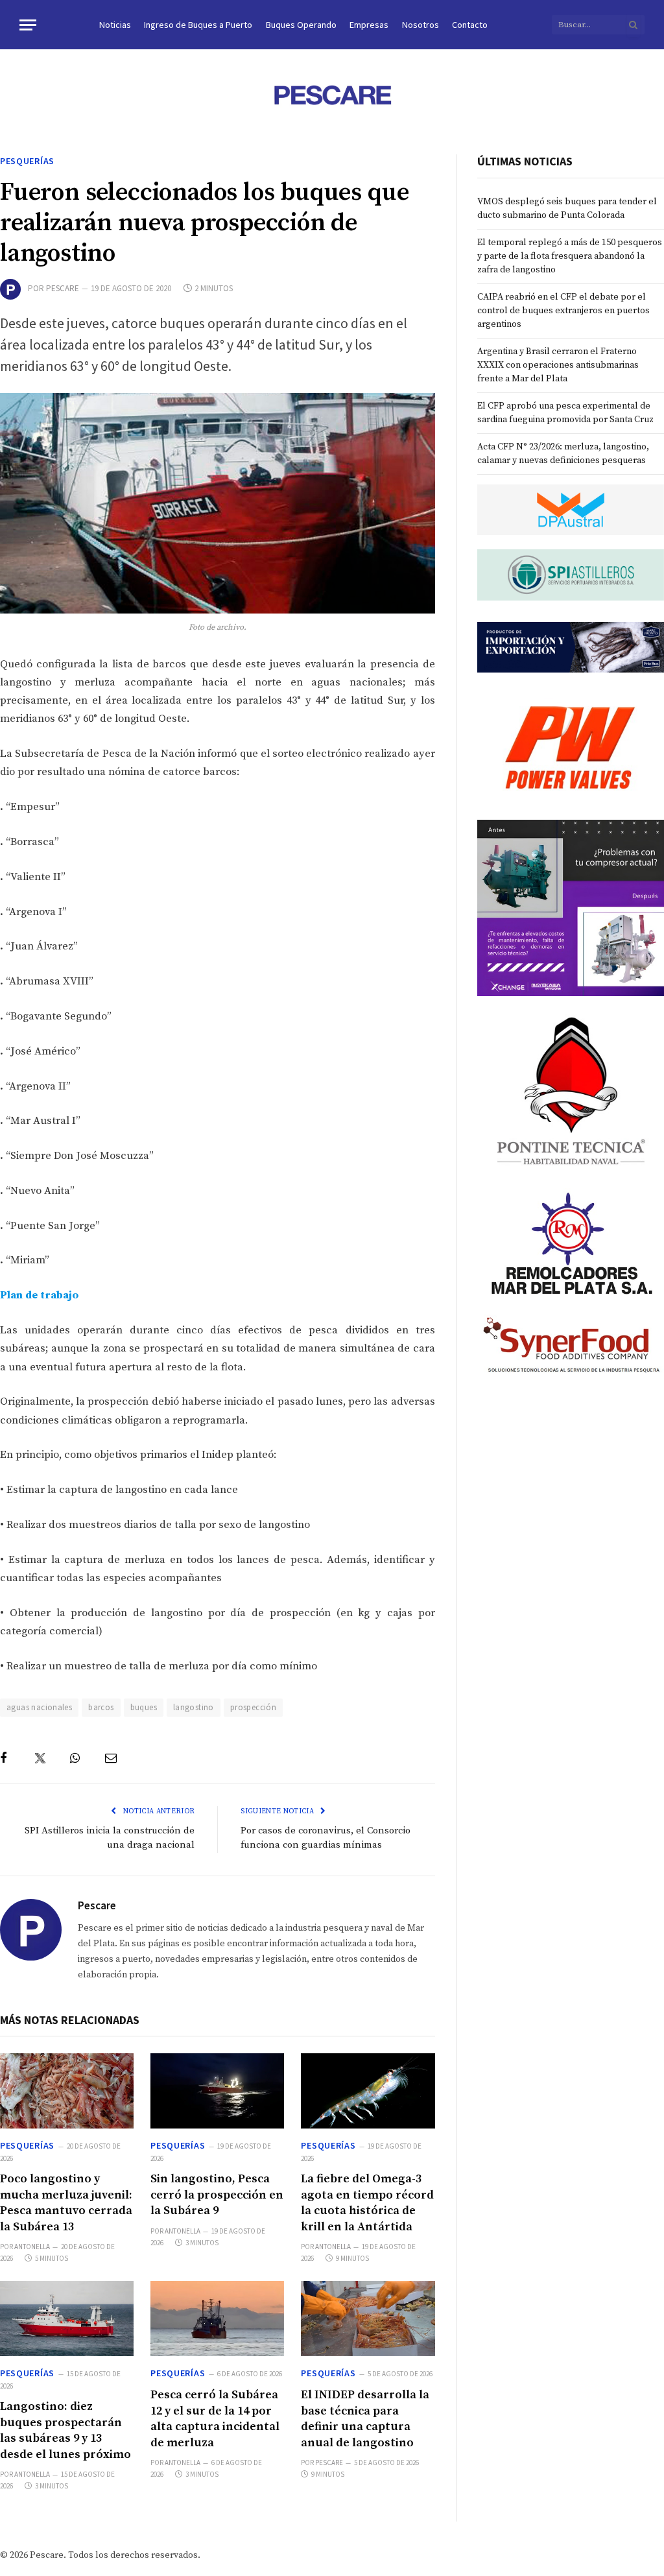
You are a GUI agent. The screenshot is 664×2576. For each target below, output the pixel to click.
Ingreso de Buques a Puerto (198, 25)
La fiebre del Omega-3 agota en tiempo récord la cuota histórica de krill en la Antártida (367, 2202)
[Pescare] (332, 95)
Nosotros (421, 25)
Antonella (32, 2247)
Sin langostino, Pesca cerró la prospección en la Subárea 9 (217, 2195)
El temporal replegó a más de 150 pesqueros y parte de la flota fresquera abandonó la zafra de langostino (570, 256)
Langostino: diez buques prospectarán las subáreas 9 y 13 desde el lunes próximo (65, 2430)
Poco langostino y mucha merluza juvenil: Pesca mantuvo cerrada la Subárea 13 (66, 2202)
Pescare (63, 288)
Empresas (369, 25)
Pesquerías (27, 161)
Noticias (115, 25)
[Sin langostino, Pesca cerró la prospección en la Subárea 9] (217, 2091)
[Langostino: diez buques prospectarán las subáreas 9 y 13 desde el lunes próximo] (67, 2319)
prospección (253, 1707)
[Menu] (28, 25)
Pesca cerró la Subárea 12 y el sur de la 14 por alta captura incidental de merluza (215, 2418)
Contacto (470, 25)
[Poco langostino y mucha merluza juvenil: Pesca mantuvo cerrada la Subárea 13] (67, 2091)
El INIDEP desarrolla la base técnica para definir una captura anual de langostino (365, 2418)
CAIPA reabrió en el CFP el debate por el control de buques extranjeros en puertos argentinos (563, 311)
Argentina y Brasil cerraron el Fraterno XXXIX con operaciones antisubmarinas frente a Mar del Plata (558, 365)
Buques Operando (301, 25)
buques (144, 1707)
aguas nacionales (39, 1707)
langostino (194, 1707)
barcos (101, 1707)
